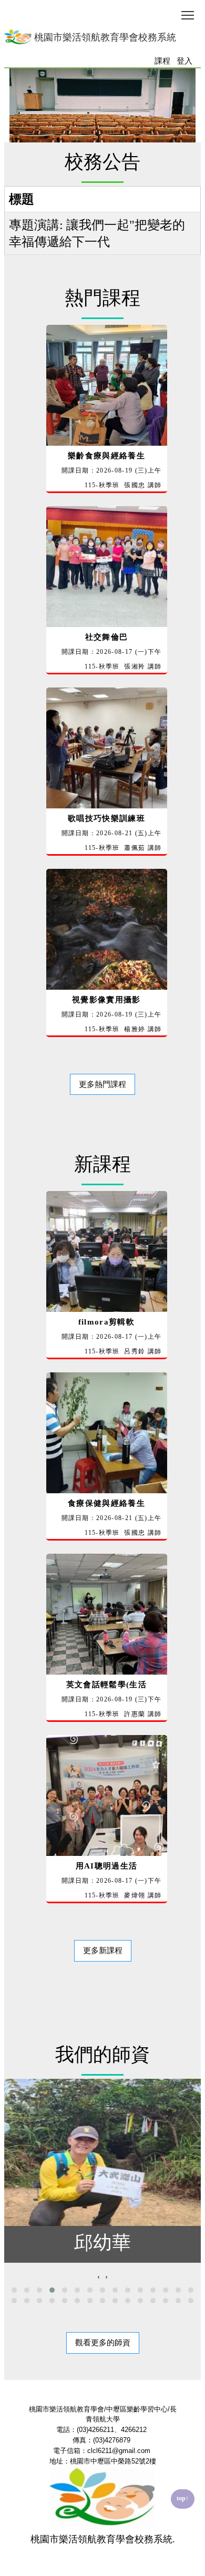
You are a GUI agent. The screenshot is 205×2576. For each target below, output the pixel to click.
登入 (184, 61)
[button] (14, 2290)
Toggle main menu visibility (188, 14)
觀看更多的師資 (103, 2343)
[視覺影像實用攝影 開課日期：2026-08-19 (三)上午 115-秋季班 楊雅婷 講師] (103, 1045)
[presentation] (99, 2277)
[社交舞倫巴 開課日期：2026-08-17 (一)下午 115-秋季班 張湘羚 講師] (103, 682)
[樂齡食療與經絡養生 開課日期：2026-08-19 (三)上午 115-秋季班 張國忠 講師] (103, 501)
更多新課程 (103, 1951)
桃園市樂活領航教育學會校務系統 (104, 37)
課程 (162, 61)
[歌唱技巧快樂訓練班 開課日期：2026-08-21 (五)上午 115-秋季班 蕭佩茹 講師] (103, 864)
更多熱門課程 (102, 1084)
